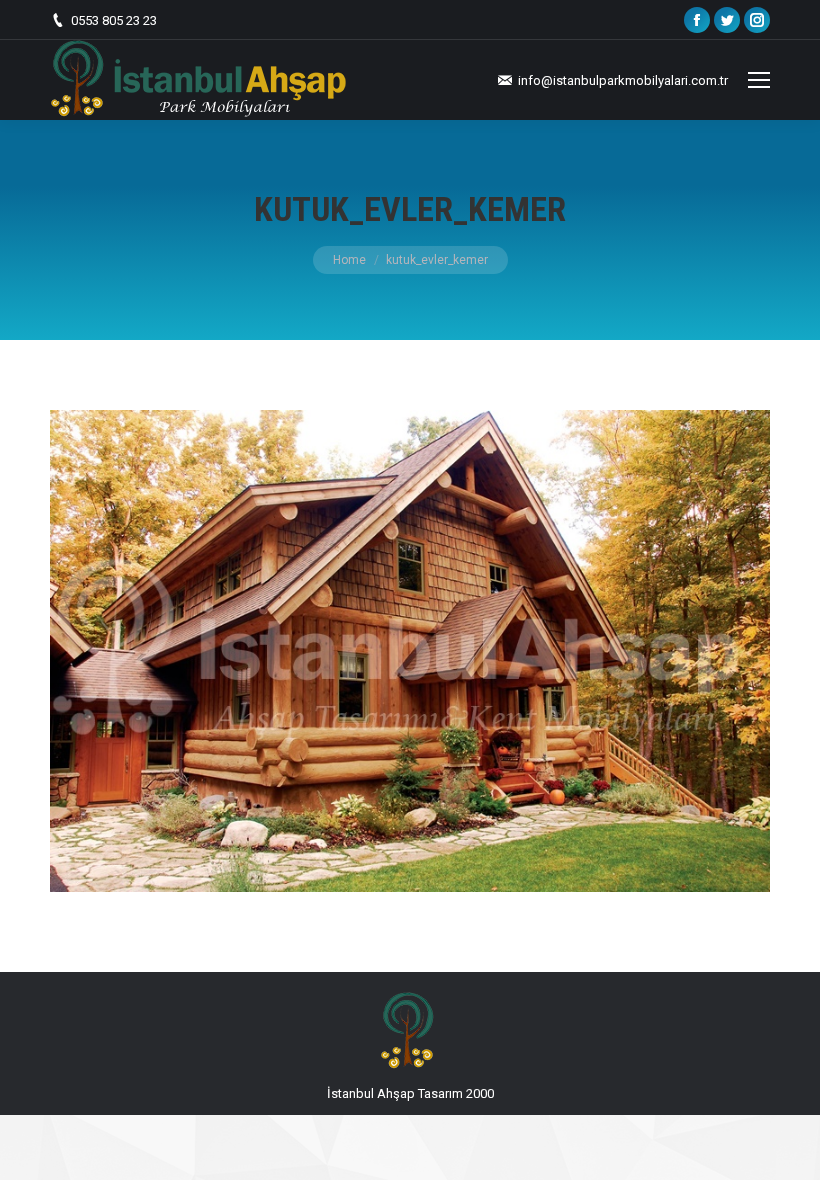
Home (349, 260)
